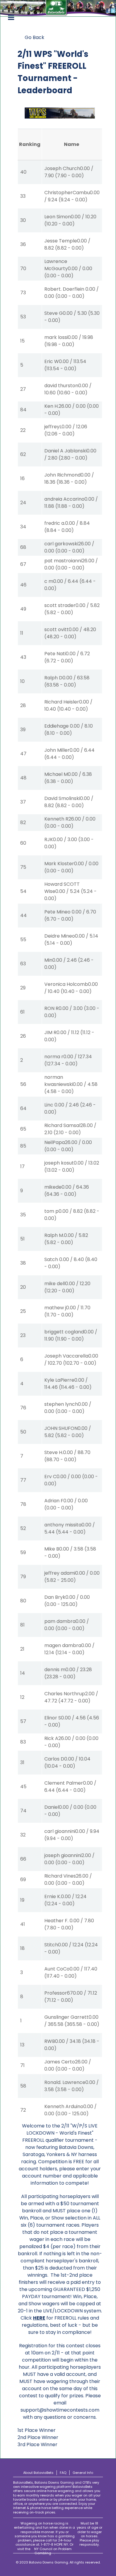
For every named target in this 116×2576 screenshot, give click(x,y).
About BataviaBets (38, 2473)
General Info (83, 2473)
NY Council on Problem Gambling (53, 2551)
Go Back (35, 37)
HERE (39, 2318)
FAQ (63, 2473)
